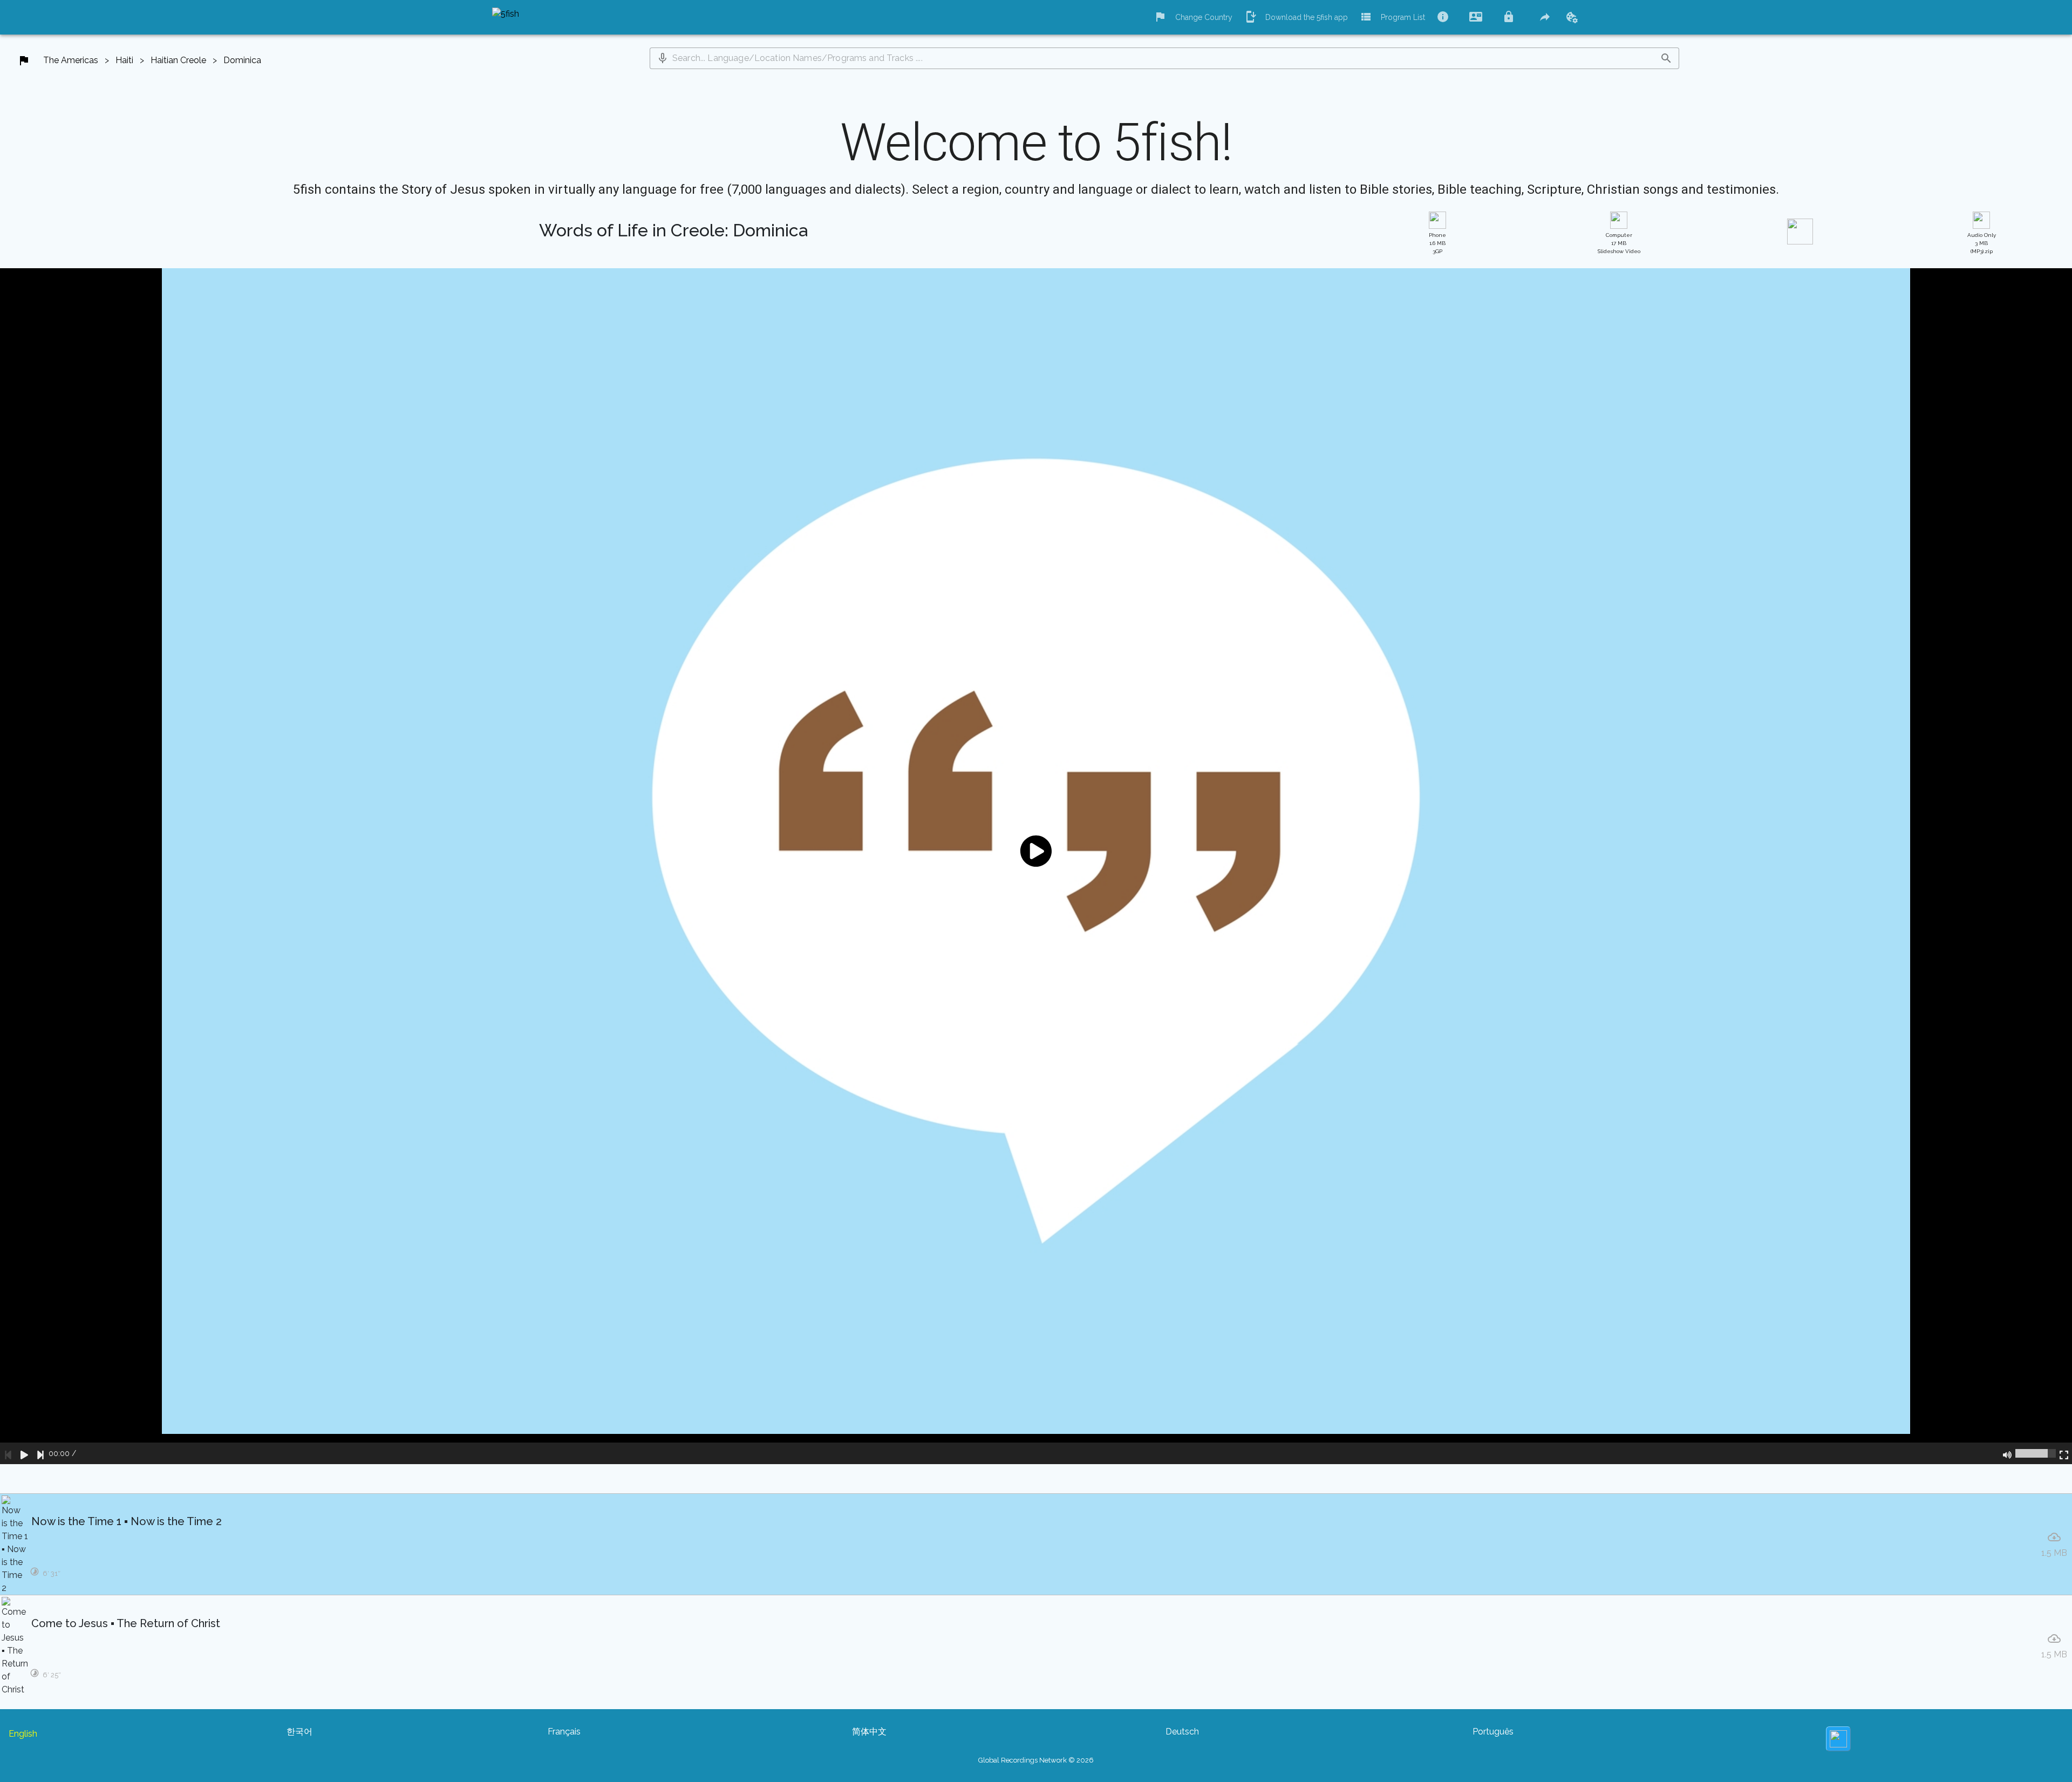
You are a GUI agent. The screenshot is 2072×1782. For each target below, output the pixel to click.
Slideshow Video (1619, 243)
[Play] (24, 1453)
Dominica (242, 60)
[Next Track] (40, 1453)
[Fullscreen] (2064, 1453)
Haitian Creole (178, 60)
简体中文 (869, 1732)
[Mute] (2007, 1453)
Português (1493, 1732)
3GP (1437, 243)
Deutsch (1182, 1732)
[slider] (2036, 1453)
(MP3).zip (1982, 243)
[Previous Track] (8, 1453)
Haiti (124, 60)
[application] (1036, 866)
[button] (663, 58)
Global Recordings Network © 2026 (1036, 1760)
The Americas (71, 60)
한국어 (299, 1732)
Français (564, 1732)
